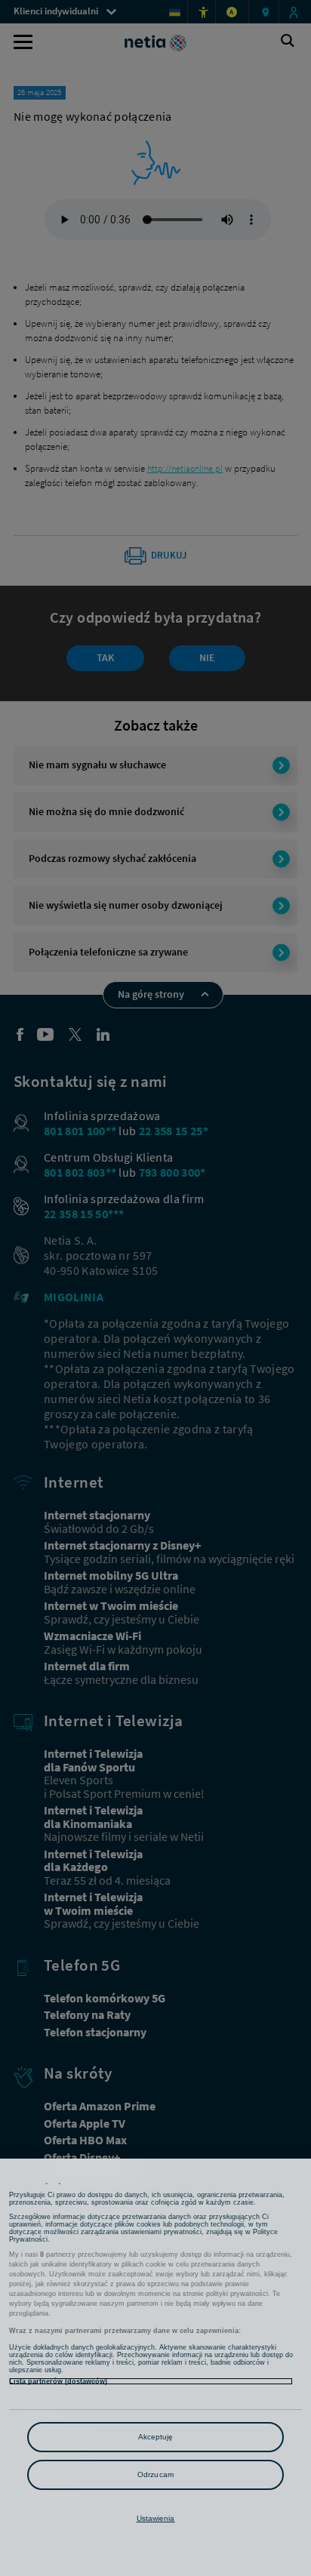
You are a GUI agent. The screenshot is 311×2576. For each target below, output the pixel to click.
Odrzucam (155, 2474)
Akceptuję (156, 2437)
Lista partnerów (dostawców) (58, 2381)
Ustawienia (156, 2518)
